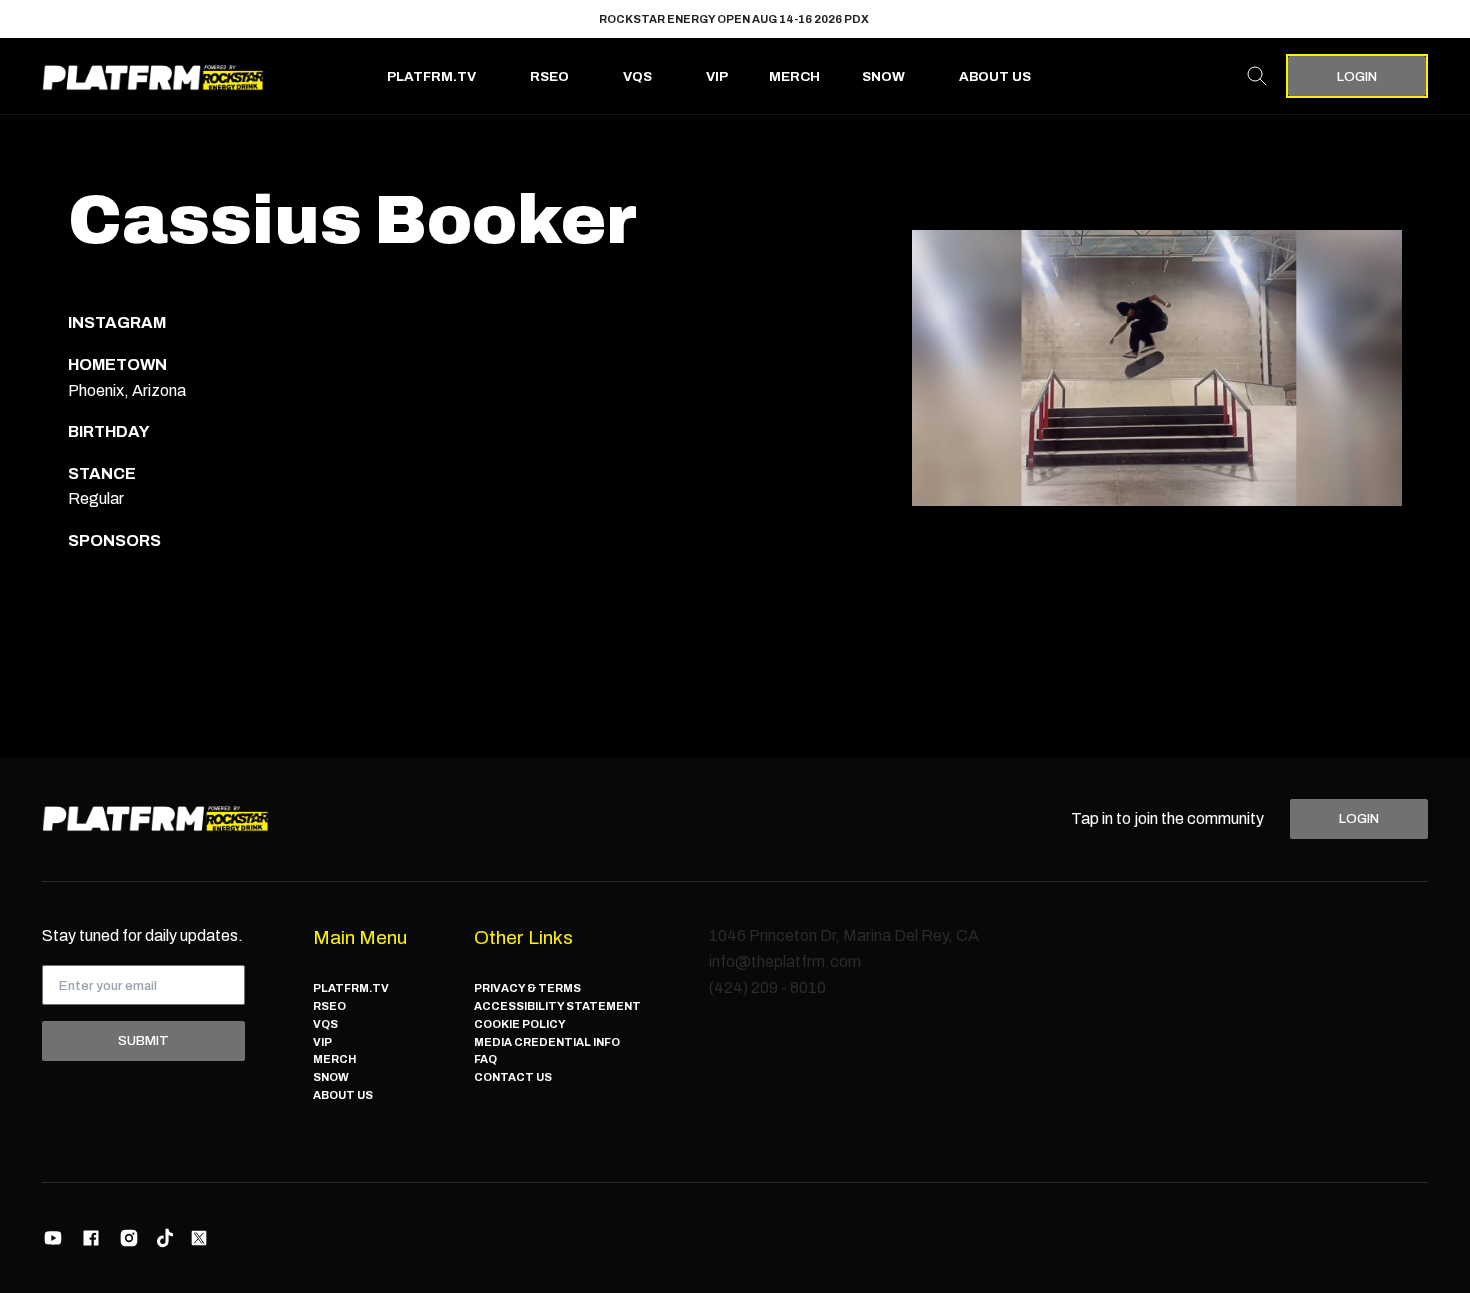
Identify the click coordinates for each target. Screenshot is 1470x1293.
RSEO (549, 76)
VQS (637, 76)
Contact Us (513, 1077)
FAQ (485, 1059)
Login (1357, 76)
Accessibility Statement (557, 1006)
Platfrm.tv (431, 76)
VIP (717, 76)
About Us (995, 76)
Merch (794, 76)
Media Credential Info (547, 1042)
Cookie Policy (520, 1024)
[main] (735, 436)
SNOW (883, 76)
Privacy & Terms (527, 988)
